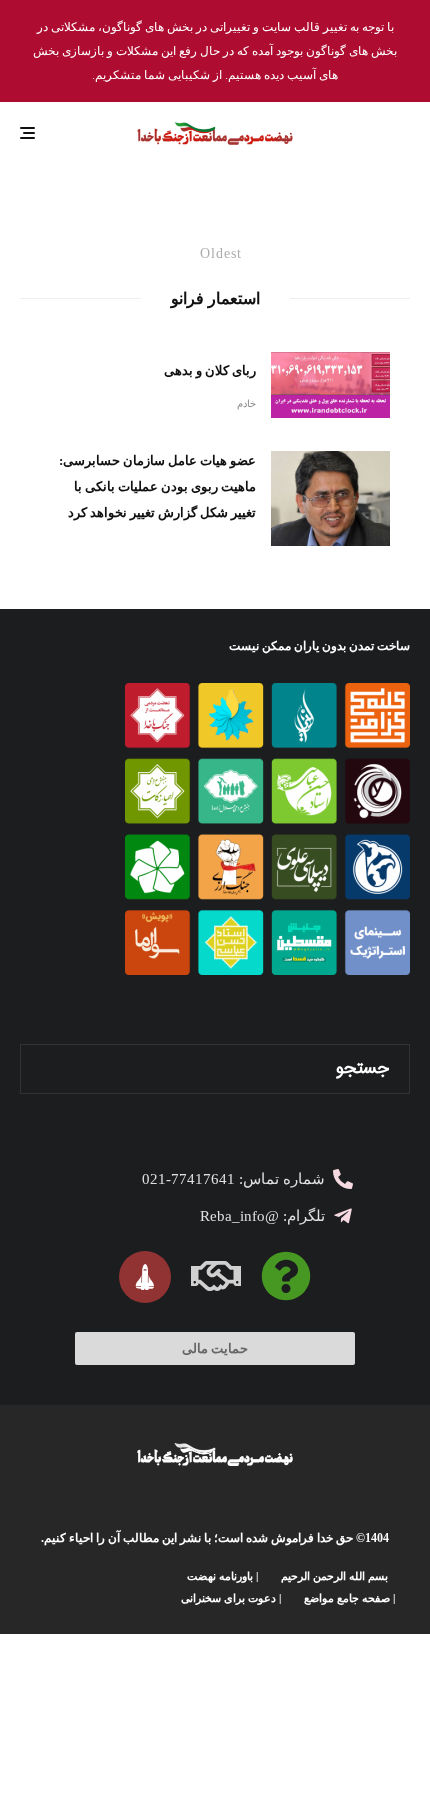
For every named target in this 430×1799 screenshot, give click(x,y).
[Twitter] (150, 1587)
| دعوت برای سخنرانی (231, 1598)
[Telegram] (63, 1587)
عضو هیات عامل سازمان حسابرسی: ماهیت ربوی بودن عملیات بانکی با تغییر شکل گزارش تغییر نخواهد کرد (157, 486)
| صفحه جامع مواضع (349, 1598)
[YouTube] (92, 1587)
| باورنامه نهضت (222, 1576)
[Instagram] (121, 1587)
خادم (246, 403)
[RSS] (34, 1587)
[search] (43, 1069)
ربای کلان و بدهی (210, 370)
